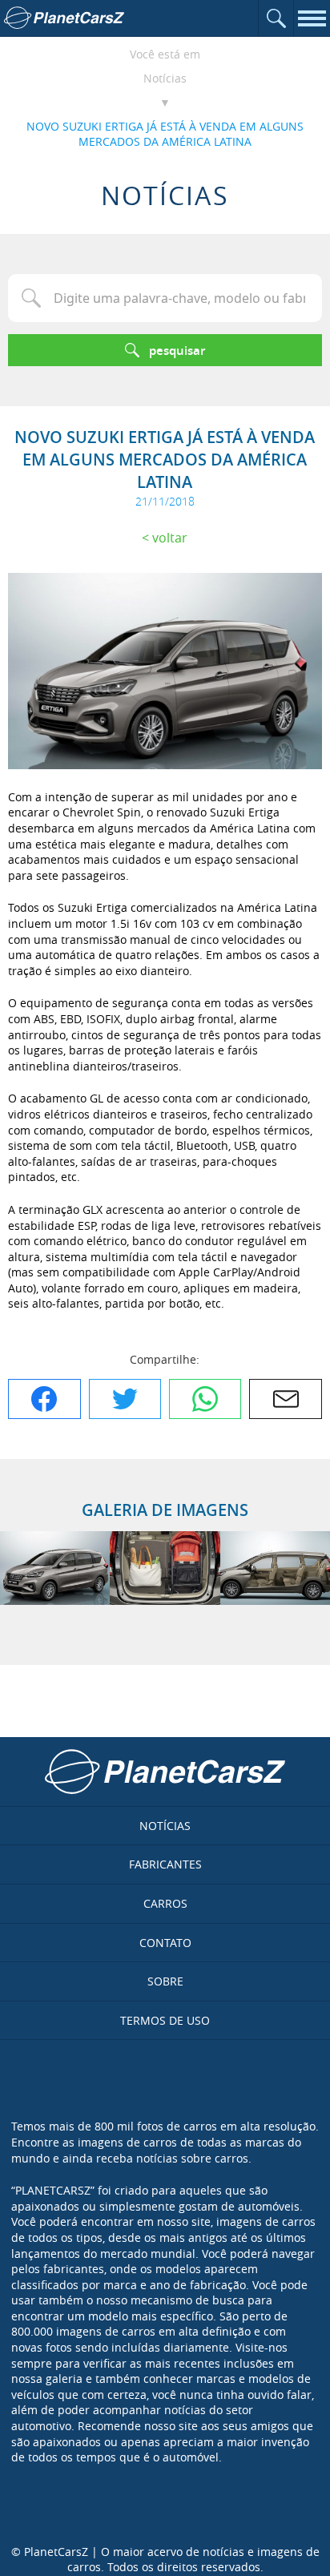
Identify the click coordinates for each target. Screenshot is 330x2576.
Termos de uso (165, 2020)
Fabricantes (165, 1864)
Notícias (165, 78)
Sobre (165, 1981)
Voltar (170, 538)
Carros (165, 1903)
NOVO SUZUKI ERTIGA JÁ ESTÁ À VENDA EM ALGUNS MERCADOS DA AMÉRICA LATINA (165, 134)
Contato (165, 1943)
